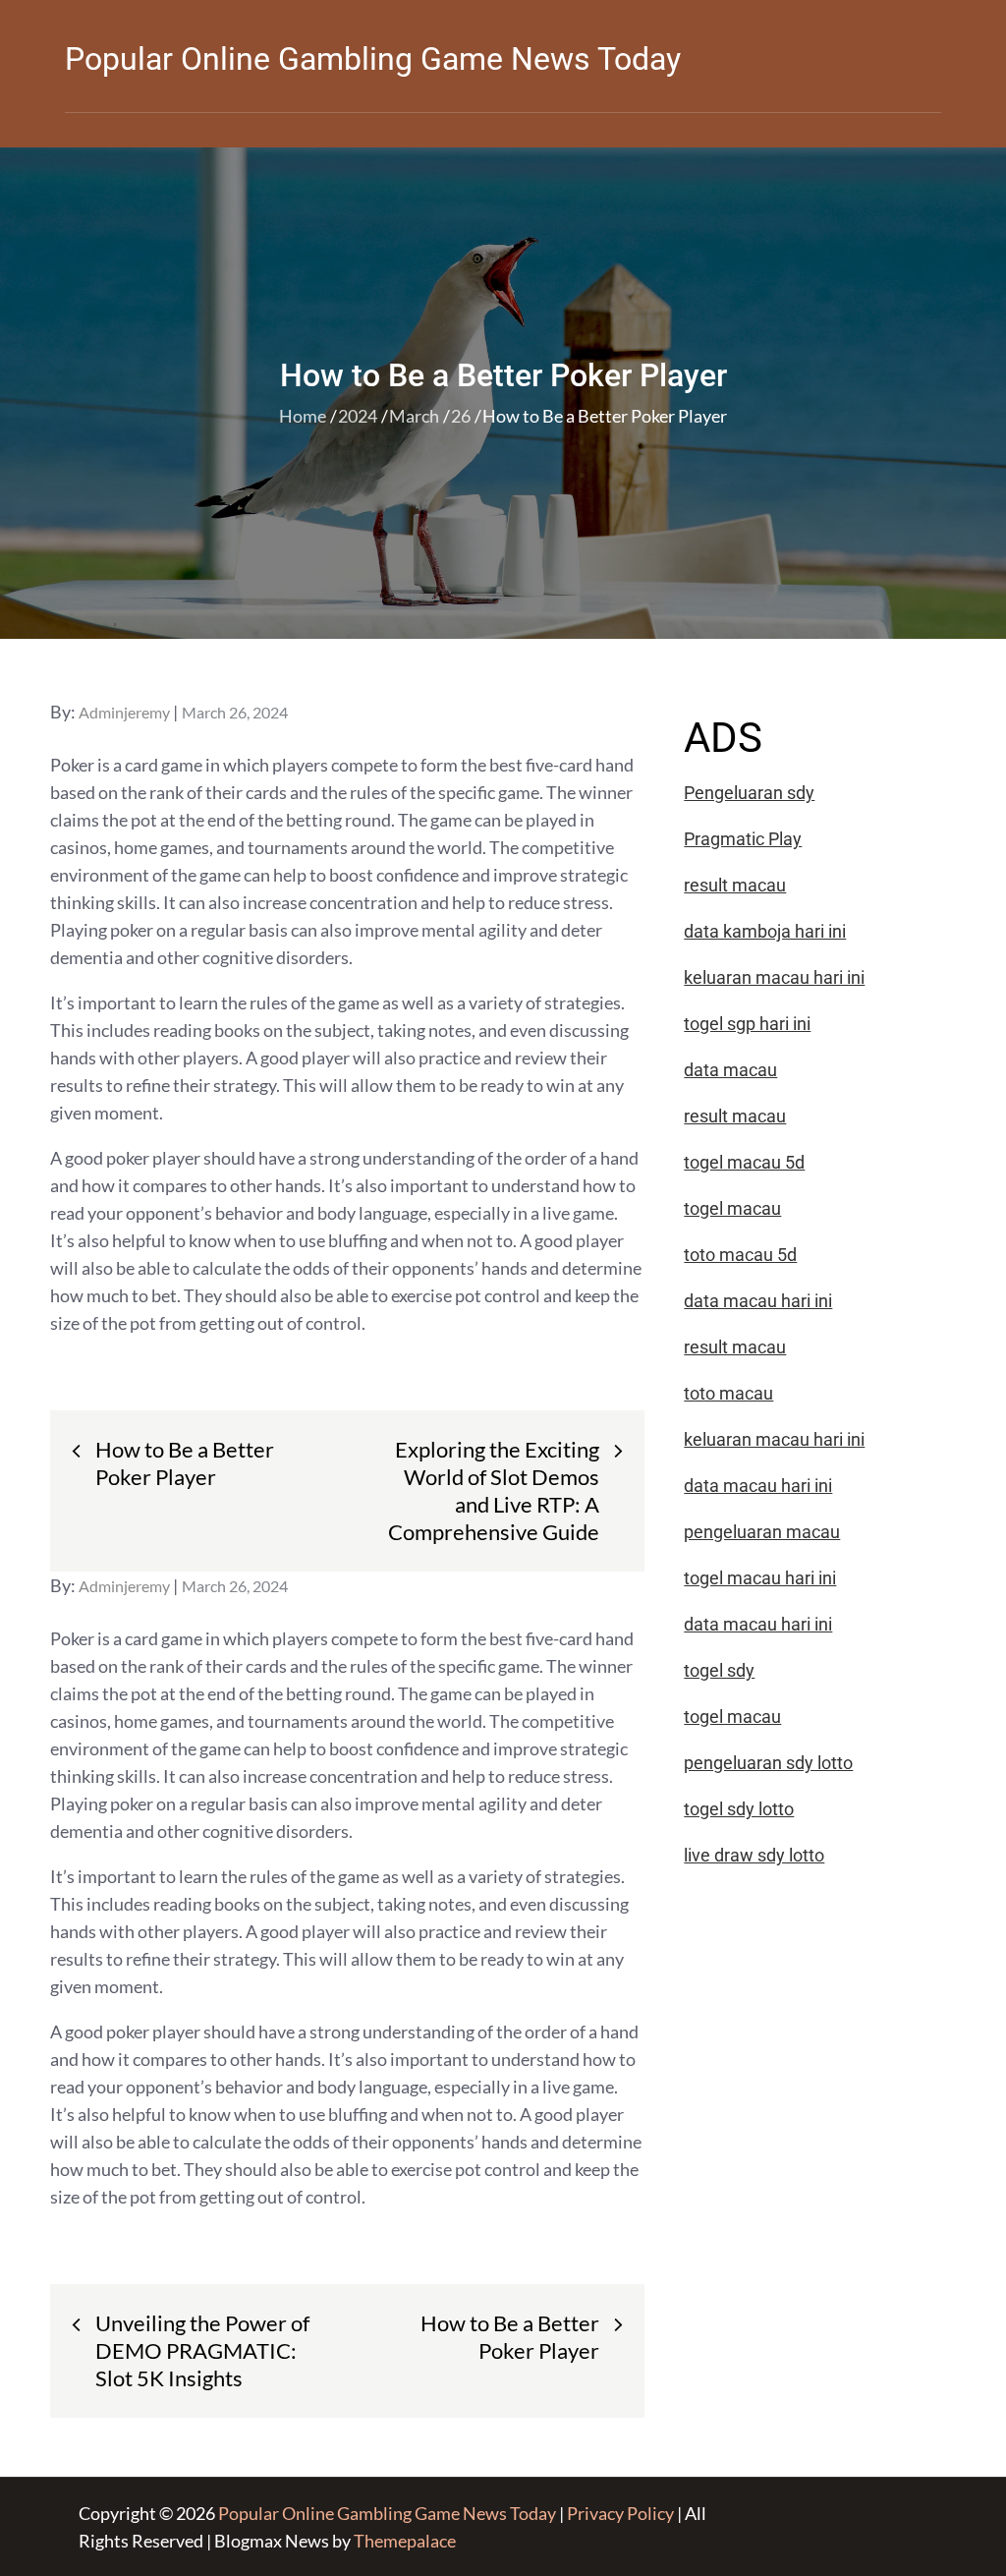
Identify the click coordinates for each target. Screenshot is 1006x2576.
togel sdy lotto (739, 1809)
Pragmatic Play (743, 839)
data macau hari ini (758, 1624)
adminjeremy (124, 712)
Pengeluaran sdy (749, 793)
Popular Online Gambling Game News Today (373, 59)
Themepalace (405, 2541)
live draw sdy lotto (754, 1855)
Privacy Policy (620, 2513)
